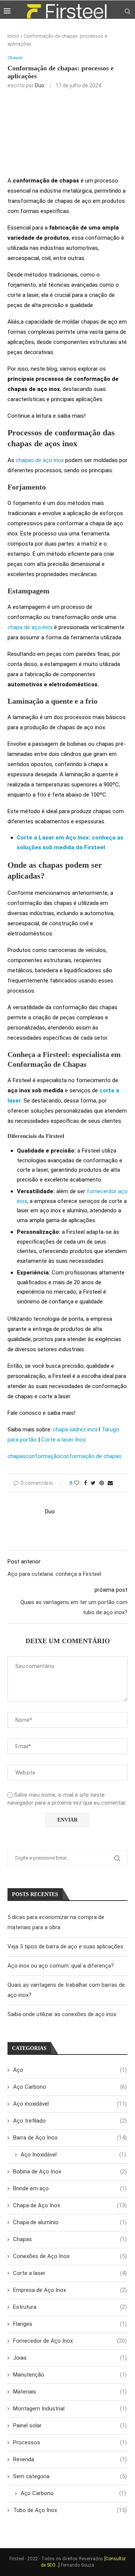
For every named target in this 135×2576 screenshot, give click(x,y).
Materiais (70, 2392)
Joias (70, 2358)
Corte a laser (70, 2273)
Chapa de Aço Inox (70, 2205)
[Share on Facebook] (85, 1483)
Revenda (70, 2459)
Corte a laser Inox (63, 1440)
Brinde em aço (70, 2188)
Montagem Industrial (70, 2409)
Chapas (15, 58)
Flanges (70, 2324)
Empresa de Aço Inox (70, 2290)
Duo (40, 85)
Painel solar (70, 2425)
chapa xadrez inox (75, 1429)
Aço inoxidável (70, 2104)
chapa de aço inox (30, 627)
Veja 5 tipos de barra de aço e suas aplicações (65, 1946)
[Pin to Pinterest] (102, 1483)
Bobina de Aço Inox (70, 2172)
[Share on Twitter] (93, 1483)
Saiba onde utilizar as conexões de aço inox (62, 2014)
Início (13, 36)
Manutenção (70, 2375)
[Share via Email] (110, 1483)
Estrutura (70, 2307)
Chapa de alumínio (70, 2222)
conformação (43, 1456)
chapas (16, 1456)
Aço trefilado (70, 2121)
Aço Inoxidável (73, 2155)
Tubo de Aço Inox (70, 2510)
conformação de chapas (91, 1456)
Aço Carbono (70, 2087)
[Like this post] (76, 1483)
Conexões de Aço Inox (70, 2256)
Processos (70, 2442)
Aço (70, 2070)
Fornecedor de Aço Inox (70, 2341)
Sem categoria (70, 2476)
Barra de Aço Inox (70, 2138)
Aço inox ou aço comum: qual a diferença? (61, 1966)
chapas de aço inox (40, 460)
